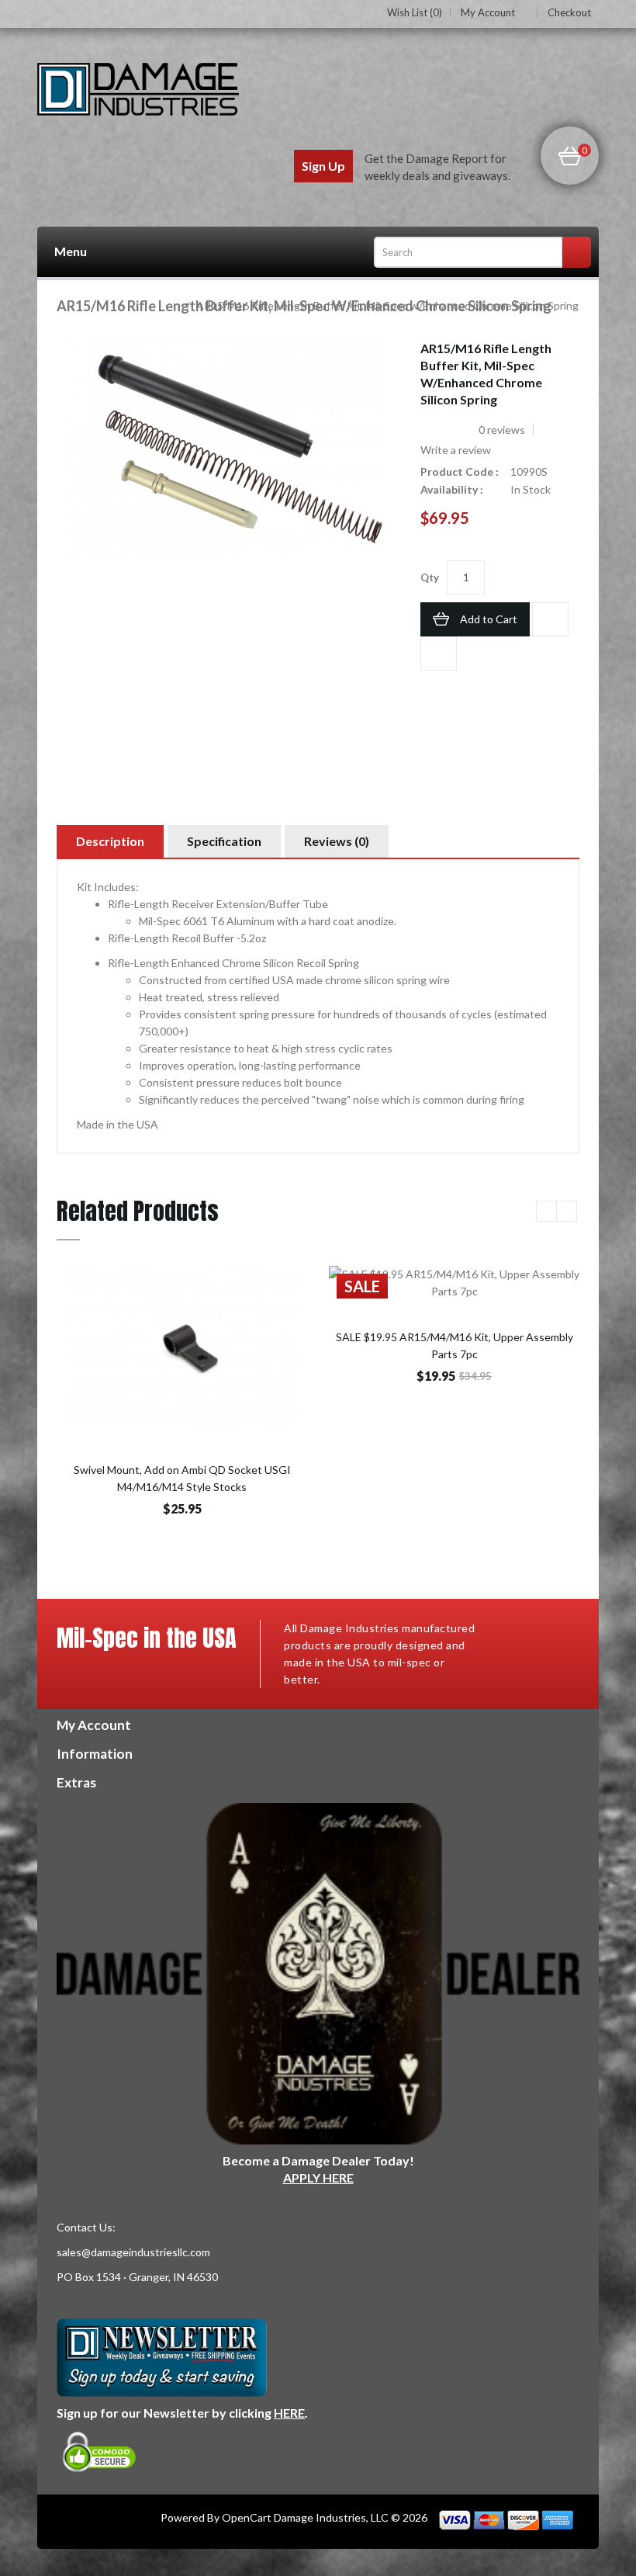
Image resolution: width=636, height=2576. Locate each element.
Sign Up (323, 166)
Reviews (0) (337, 841)
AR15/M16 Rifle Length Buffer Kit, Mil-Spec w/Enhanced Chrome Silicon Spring (386, 305)
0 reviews (502, 430)
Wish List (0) (415, 12)
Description (110, 841)
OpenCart (247, 2517)
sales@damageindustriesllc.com (133, 2252)
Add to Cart (489, 619)
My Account (488, 13)
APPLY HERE (318, 2177)
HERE (289, 2413)
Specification (224, 841)
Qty (430, 577)
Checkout (569, 12)
